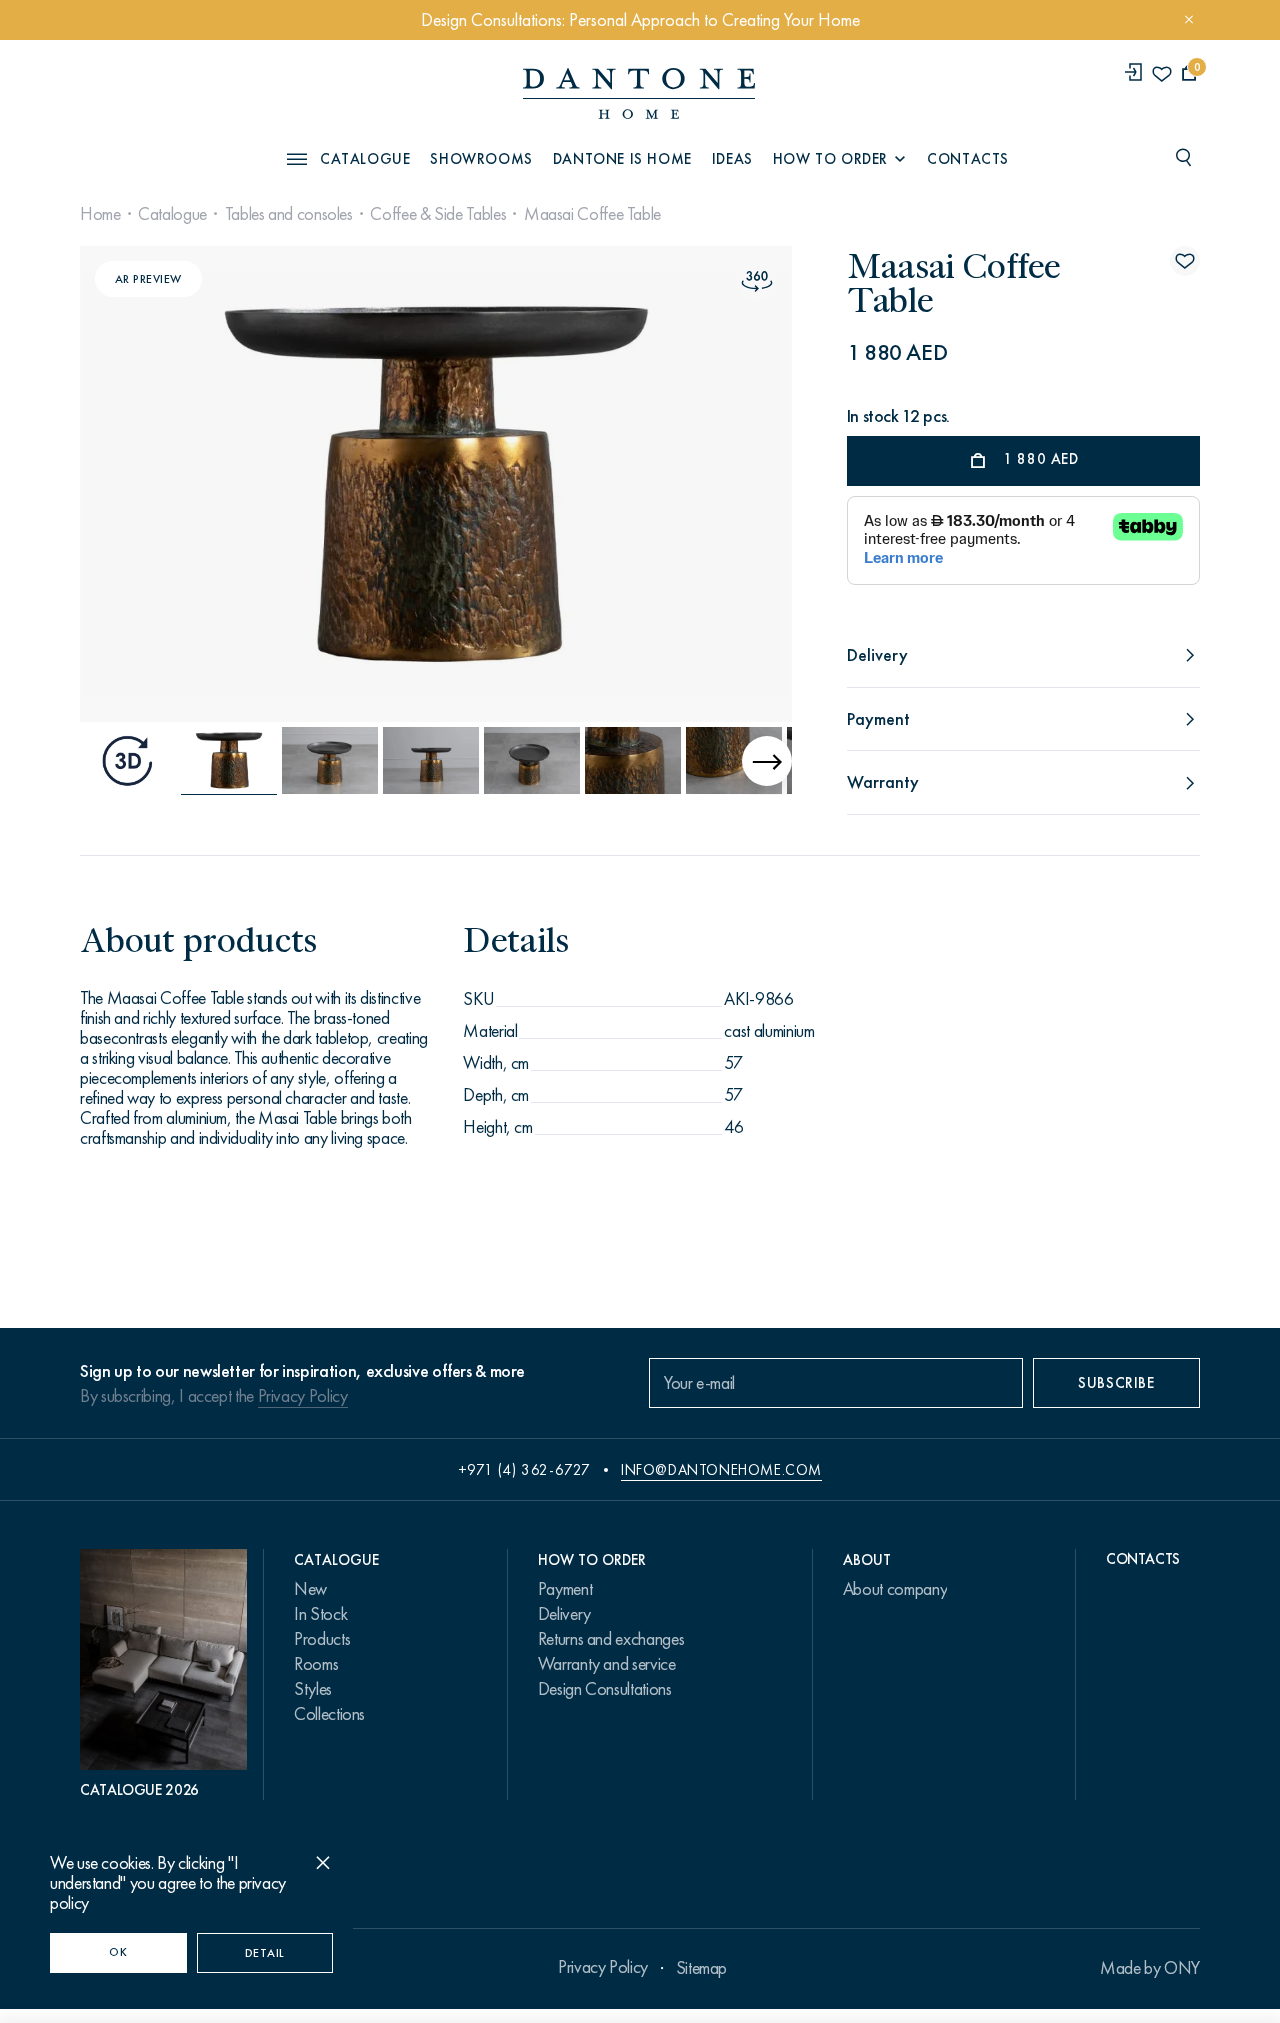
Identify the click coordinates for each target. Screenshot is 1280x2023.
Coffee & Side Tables (438, 214)
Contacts (968, 159)
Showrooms (481, 159)
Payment (565, 1589)
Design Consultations (605, 1689)
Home (100, 214)
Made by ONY (1150, 1968)
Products (322, 1639)
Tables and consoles (289, 214)
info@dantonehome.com (721, 1470)
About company (895, 1589)
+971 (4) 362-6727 (524, 1470)
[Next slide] (683, 484)
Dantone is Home (622, 159)
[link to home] (639, 93)
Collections (329, 1714)
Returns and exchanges (611, 1639)
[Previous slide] (188, 484)
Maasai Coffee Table (592, 214)
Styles (313, 1689)
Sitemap (701, 1968)
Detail (265, 1953)
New (310, 1589)
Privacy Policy (303, 1396)
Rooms (316, 1664)
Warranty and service (607, 1664)
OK (118, 1952)
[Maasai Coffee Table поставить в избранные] (1185, 261)
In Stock (320, 1614)
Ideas (732, 159)
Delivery (564, 1614)
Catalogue (172, 214)
